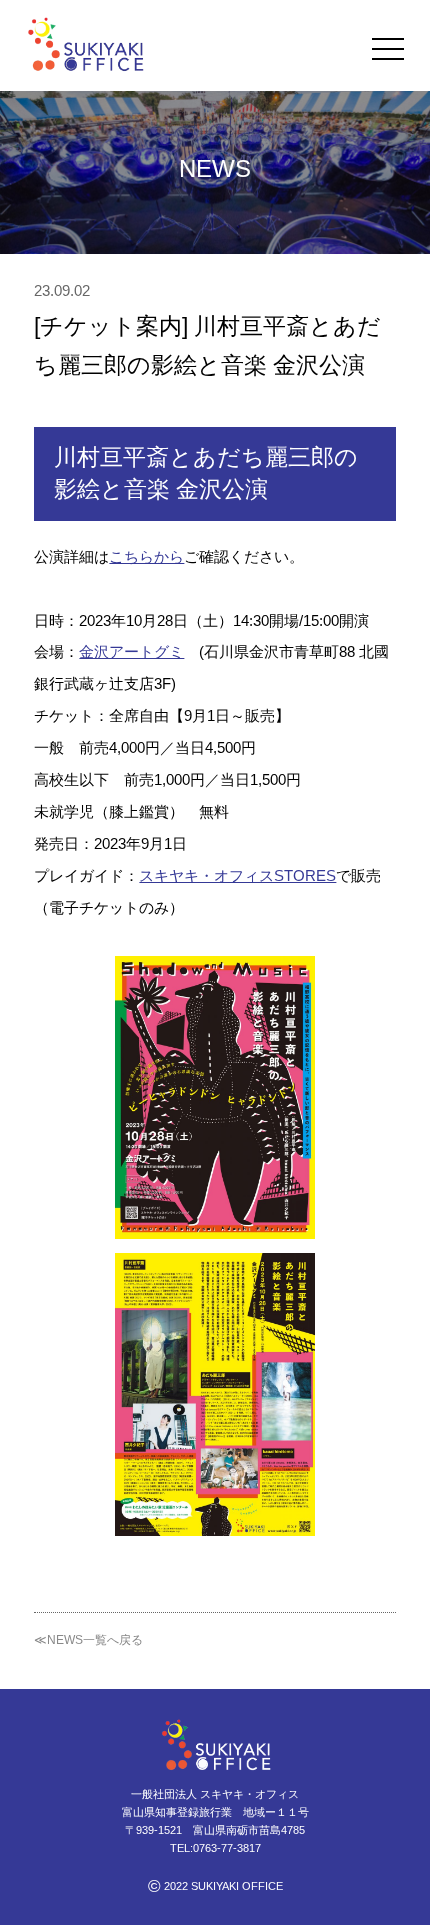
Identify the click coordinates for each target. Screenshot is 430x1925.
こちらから (146, 556)
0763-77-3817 (227, 1848)
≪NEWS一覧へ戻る (88, 1640)
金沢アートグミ (131, 651)
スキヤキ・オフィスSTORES (237, 875)
